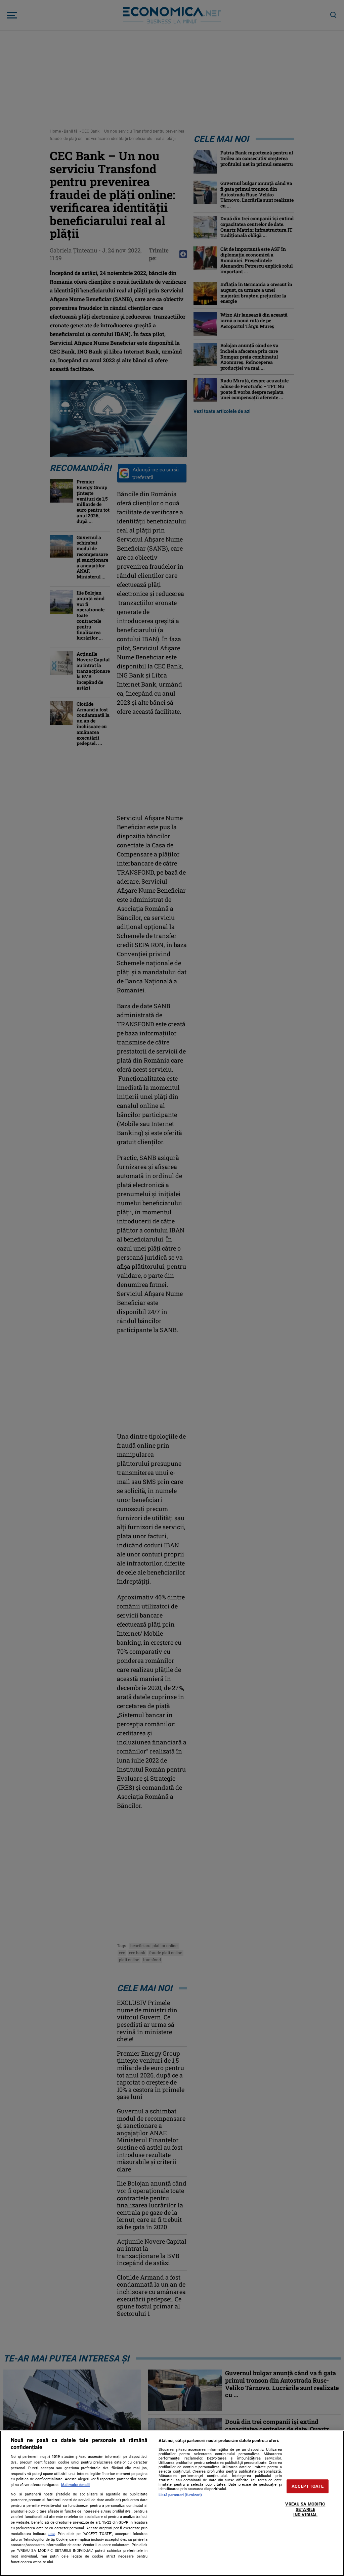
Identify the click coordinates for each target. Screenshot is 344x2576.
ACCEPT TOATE (308, 2486)
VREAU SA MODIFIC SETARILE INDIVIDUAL (305, 2510)
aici (52, 2534)
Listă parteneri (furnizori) (180, 2495)
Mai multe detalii (75, 2485)
